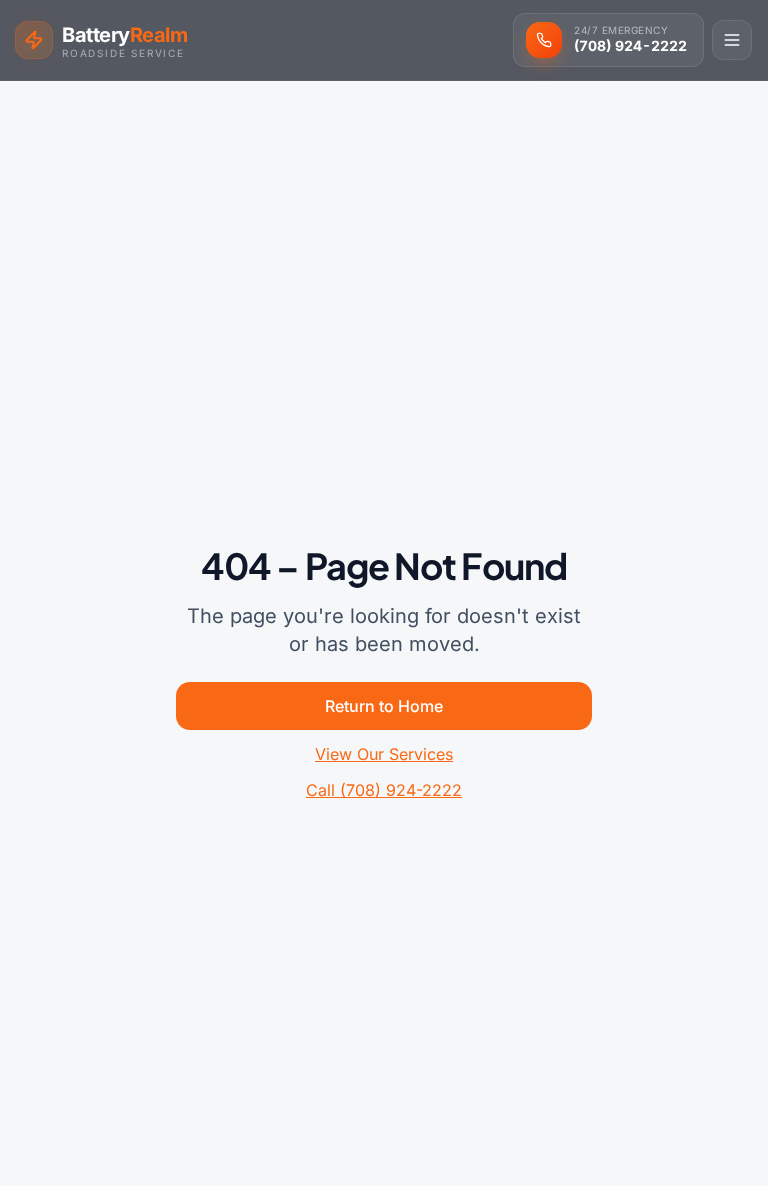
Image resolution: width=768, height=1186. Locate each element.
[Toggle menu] (732, 40)
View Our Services (384, 754)
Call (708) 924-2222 (384, 790)
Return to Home (384, 706)
